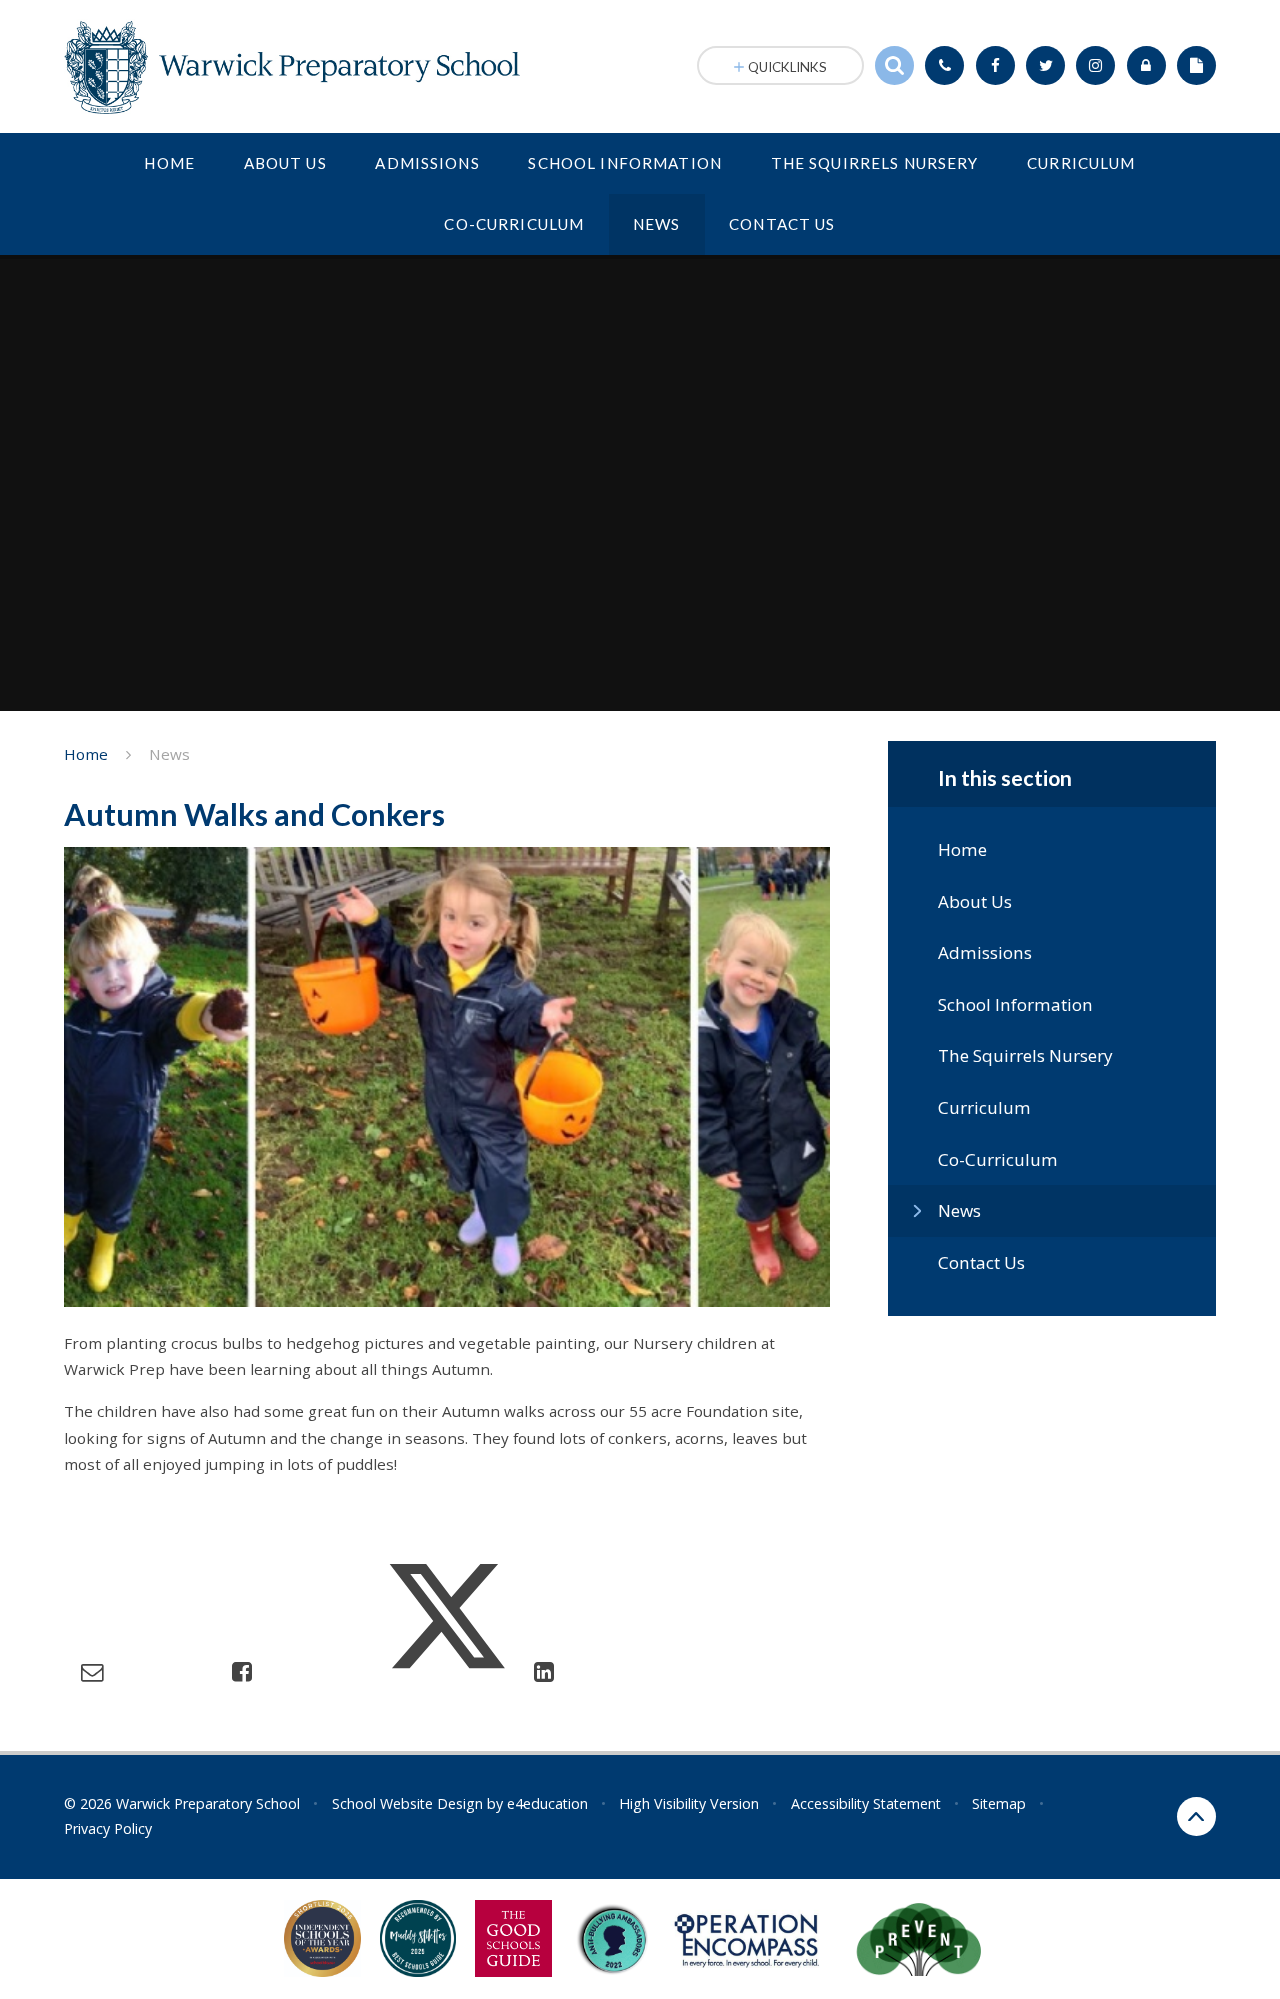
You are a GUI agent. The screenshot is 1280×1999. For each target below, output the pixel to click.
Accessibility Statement (866, 1803)
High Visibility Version (689, 1803)
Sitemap (999, 1803)
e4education (547, 1803)
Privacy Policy (108, 1828)
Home (86, 754)
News (169, 754)
